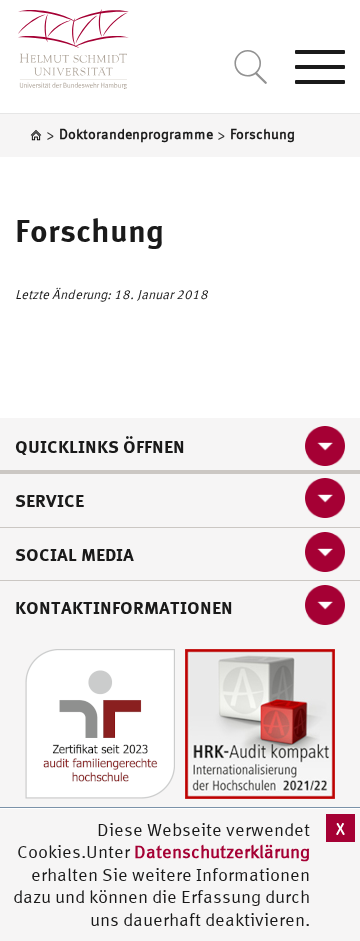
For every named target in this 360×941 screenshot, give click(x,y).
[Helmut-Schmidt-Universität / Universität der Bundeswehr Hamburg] (64, 44)
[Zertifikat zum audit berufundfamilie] (100, 721)
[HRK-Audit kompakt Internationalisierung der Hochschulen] (260, 721)
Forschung (89, 230)
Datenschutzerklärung (222, 851)
